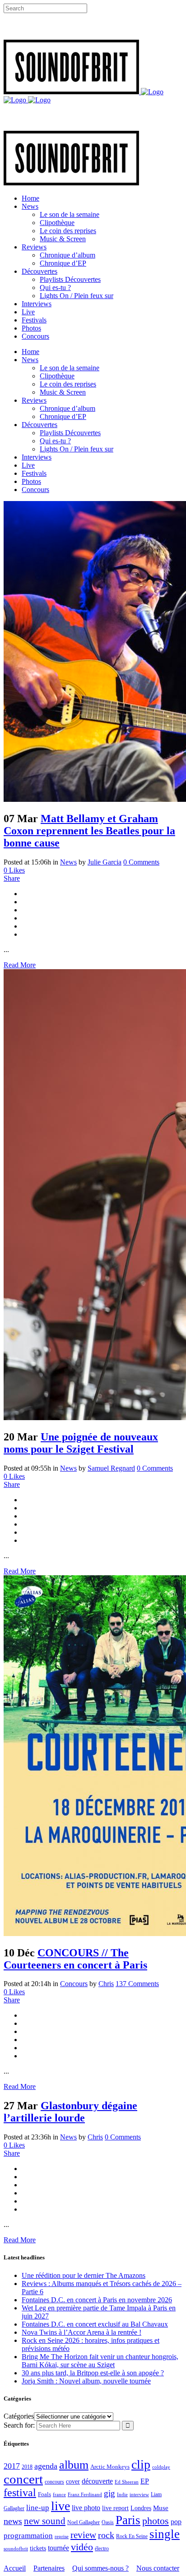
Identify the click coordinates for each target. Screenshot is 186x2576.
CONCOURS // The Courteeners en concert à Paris (75, 1959)
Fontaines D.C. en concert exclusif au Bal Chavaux (95, 2324)
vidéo (82, 2547)
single (165, 2534)
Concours (74, 1984)
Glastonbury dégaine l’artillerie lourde (70, 2112)
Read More (20, 965)
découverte (97, 2481)
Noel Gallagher (84, 2522)
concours (54, 2482)
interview (139, 2495)
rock (106, 2535)
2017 (12, 2466)
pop (176, 2522)
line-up (38, 2508)
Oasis (108, 2522)
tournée (58, 2548)
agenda (46, 2466)
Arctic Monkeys (110, 2467)
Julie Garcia (105, 862)
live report (115, 2508)
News (68, 862)
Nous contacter (158, 2568)
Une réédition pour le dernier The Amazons (84, 2275)
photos (156, 2521)
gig (109, 2493)
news (13, 2521)
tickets (38, 2548)
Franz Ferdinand (85, 2494)
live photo (86, 2508)
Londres (141, 2508)
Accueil (15, 2568)
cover (73, 2481)
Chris (106, 1984)
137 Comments (137, 1984)
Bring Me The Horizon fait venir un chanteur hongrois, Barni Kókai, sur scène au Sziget (100, 2361)
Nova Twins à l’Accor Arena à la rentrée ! (81, 2332)
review (83, 2535)
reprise (62, 2536)
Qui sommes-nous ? (100, 2568)
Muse (161, 2508)
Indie (122, 2494)
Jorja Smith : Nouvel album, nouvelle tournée (86, 2381)
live (60, 2506)
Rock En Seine (132, 2537)
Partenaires (49, 2568)
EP (145, 2481)
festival (20, 2493)
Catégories (19, 2416)
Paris (128, 2520)
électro (102, 2548)
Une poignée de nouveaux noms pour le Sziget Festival (81, 1443)
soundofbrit (16, 2548)
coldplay (161, 2467)
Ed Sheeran (127, 2482)
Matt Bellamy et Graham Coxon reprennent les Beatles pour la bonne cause (89, 831)
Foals (44, 2494)
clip (141, 2464)
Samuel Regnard (111, 1468)
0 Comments (141, 862)
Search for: (19, 2425)
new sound (45, 2521)
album (74, 2465)
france (59, 2494)
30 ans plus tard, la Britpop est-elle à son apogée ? (93, 2373)
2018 (27, 2467)
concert (23, 2479)
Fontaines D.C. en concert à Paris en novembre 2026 (97, 2300)
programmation (28, 2536)
